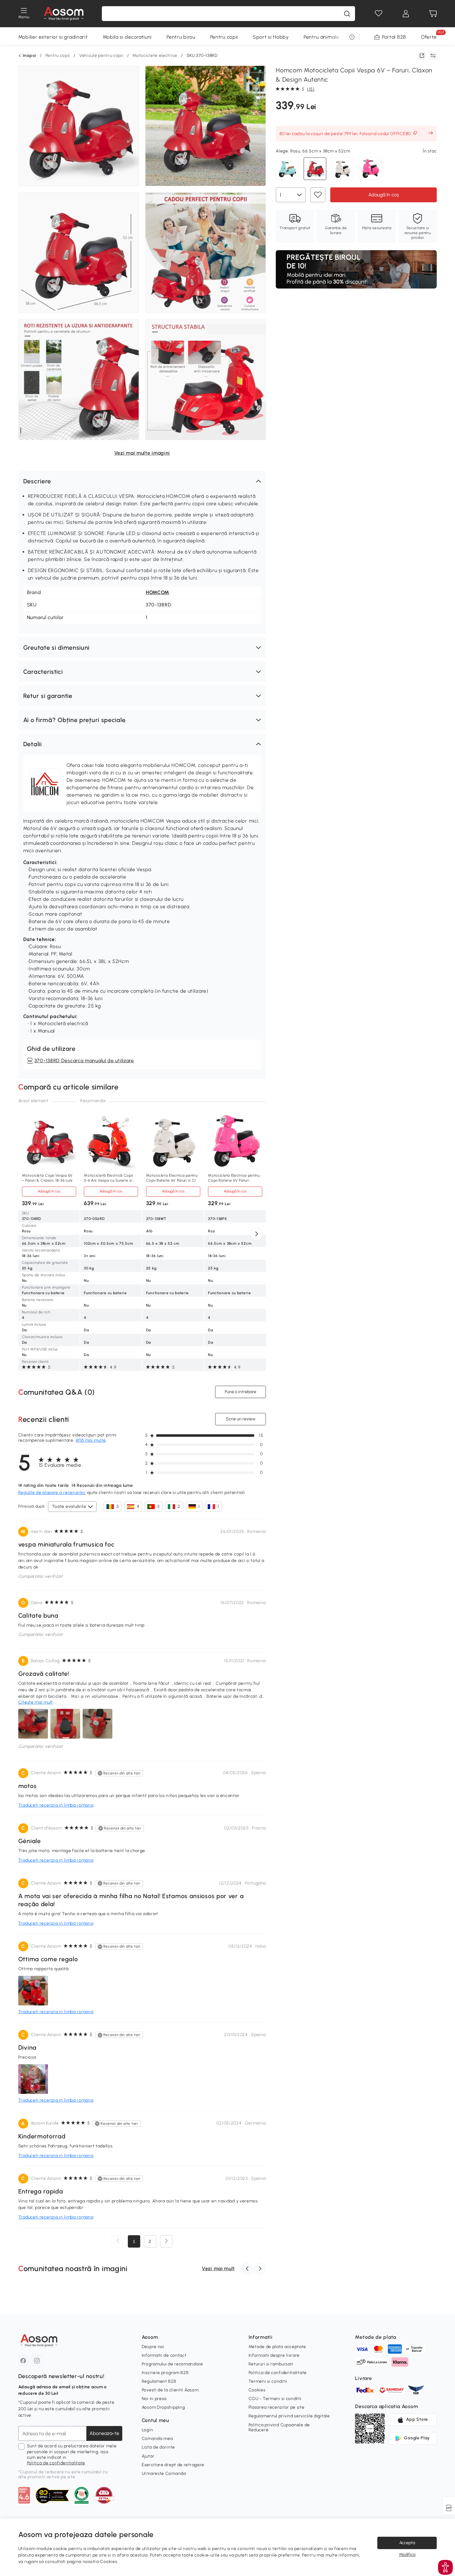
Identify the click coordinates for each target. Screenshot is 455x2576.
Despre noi (153, 2347)
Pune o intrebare (240, 1392)
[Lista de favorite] (379, 14)
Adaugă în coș (49, 1191)
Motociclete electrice (155, 56)
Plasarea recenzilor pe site (277, 2407)
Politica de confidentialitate (56, 2463)
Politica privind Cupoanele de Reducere (279, 2427)
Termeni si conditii (268, 2381)
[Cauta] (347, 14)
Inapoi (29, 56)
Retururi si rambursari (271, 2364)
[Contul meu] (406, 14)
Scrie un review (241, 1419)
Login (147, 2430)
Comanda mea (157, 2439)
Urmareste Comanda (164, 2473)
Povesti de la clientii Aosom (170, 2390)
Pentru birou (181, 37)
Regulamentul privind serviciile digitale (289, 2416)
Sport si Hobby (271, 37)
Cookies (257, 2390)
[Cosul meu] (433, 14)
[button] (142, 481)
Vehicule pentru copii (101, 56)
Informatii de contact (164, 2355)
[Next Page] (166, 2241)
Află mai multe (91, 1440)
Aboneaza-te (104, 2433)
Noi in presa (154, 2399)
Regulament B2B (159, 2381)
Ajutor (148, 2456)
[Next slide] (257, 1234)
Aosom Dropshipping (163, 2407)
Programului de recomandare (172, 2364)
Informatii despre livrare (274, 2355)
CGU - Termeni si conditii (275, 2399)
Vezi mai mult (218, 2268)
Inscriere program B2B (165, 2373)
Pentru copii (224, 37)
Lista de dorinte (158, 2447)
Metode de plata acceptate (277, 2347)
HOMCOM (158, 592)
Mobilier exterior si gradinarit (53, 37)
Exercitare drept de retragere (173, 2465)
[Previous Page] (118, 2241)
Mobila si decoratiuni (127, 37)
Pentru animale (321, 37)
